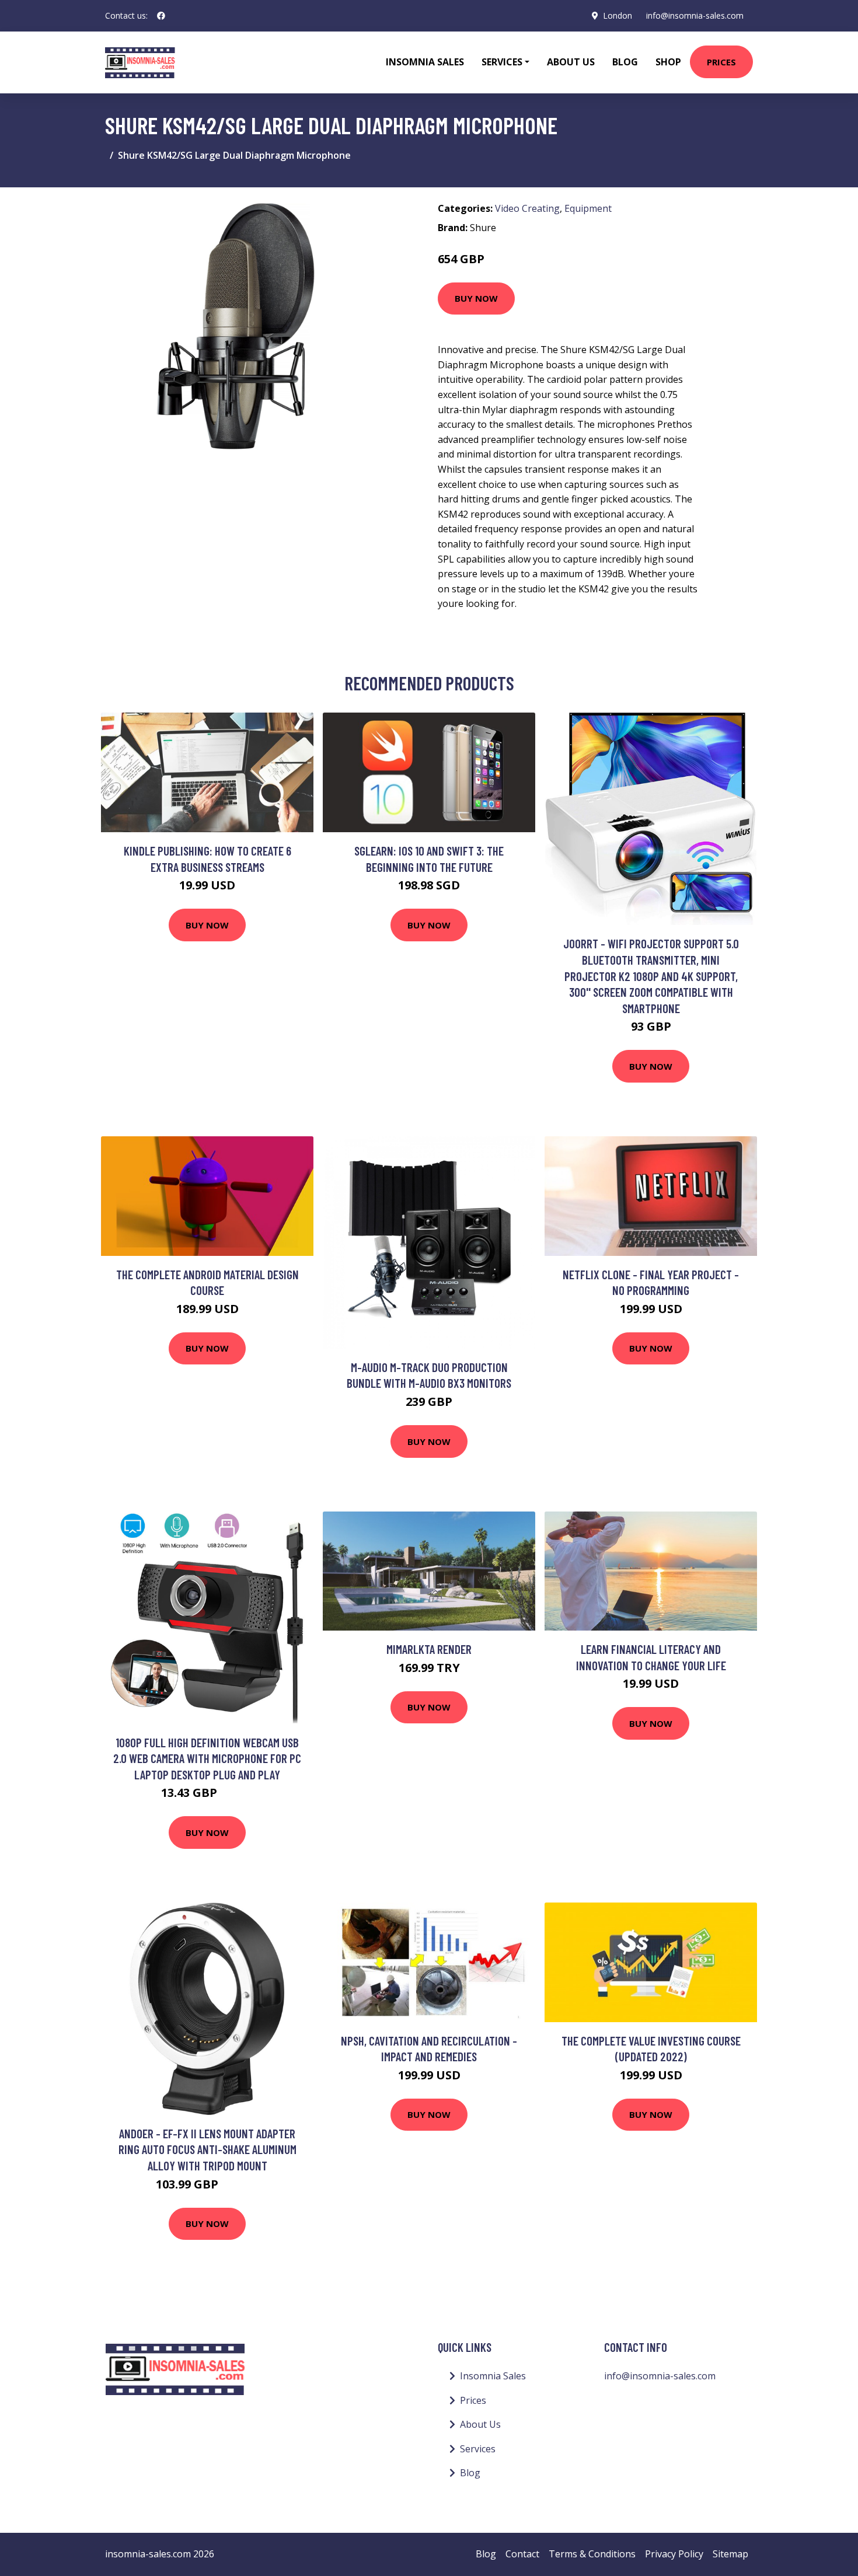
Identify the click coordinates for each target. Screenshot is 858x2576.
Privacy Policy (674, 2554)
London (618, 15)
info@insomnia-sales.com (695, 15)
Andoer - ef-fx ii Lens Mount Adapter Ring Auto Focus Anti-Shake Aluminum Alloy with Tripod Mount (207, 2149)
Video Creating (527, 208)
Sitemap (730, 2554)
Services (478, 2449)
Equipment (588, 208)
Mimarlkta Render (429, 1649)
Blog (625, 62)
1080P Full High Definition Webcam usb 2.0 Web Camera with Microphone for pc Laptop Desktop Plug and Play (207, 1758)
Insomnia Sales (425, 62)
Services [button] (502, 62)
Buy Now (476, 298)
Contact (522, 2554)
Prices (721, 62)
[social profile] (161, 16)
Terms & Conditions (592, 2554)
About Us (571, 62)
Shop (668, 62)
